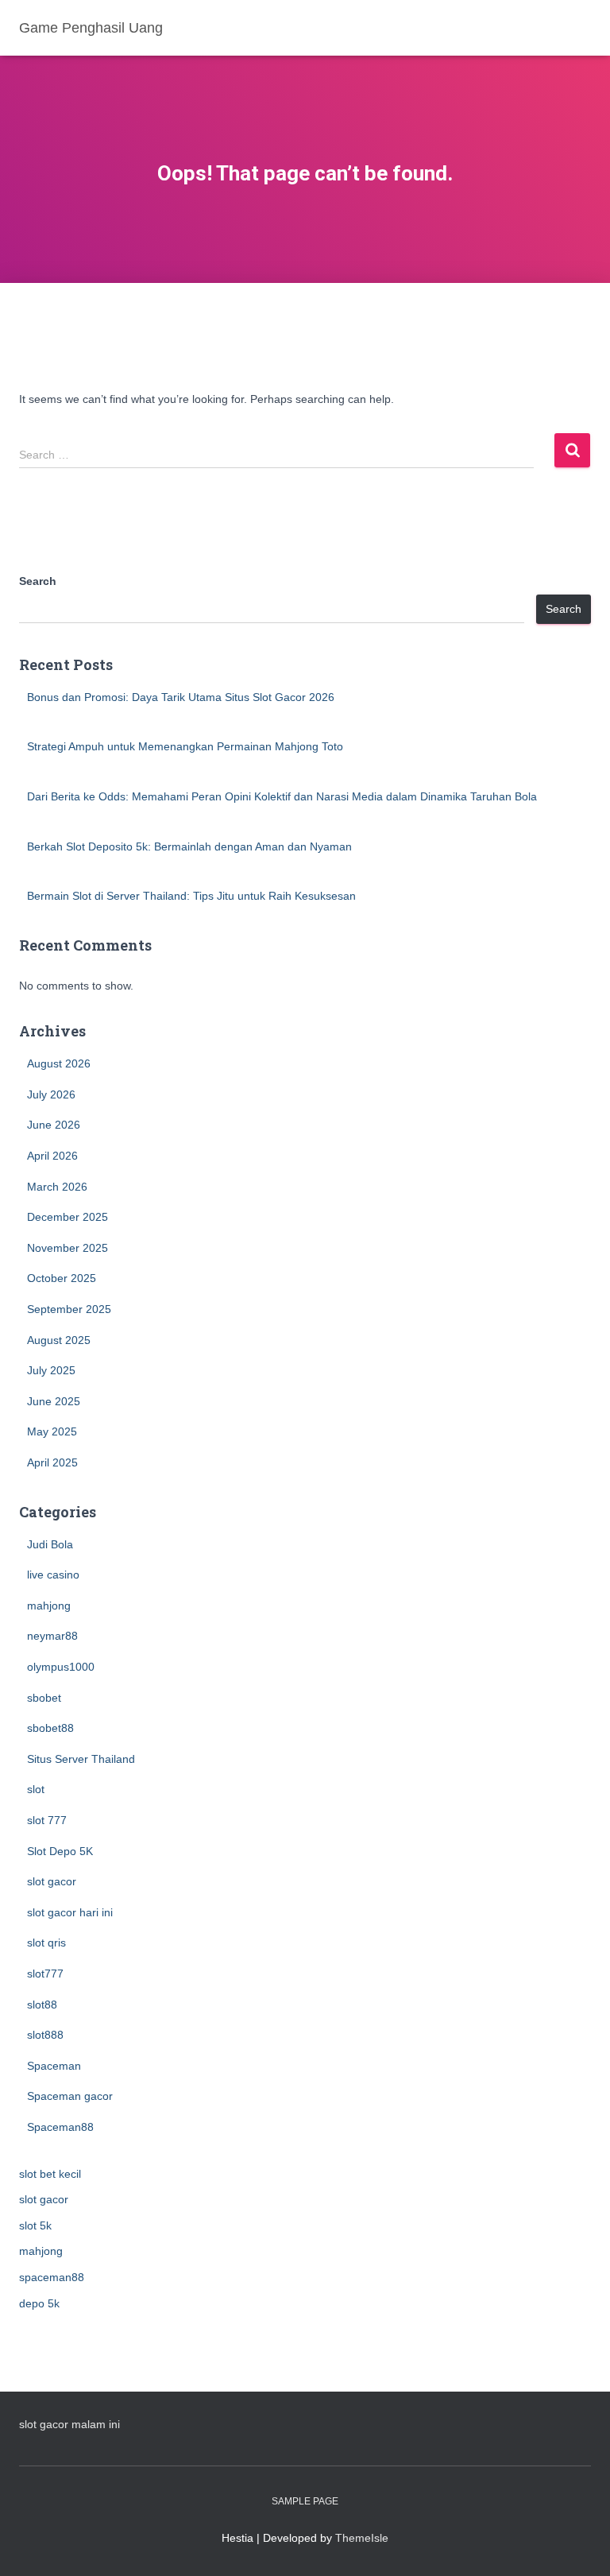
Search (38, 581)
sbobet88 (50, 1728)
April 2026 (52, 1156)
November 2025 (68, 1248)
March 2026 (57, 1187)
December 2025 (68, 1217)
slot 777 (47, 1820)
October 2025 (62, 1278)
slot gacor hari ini (70, 1912)
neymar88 (52, 1636)
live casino (53, 1575)
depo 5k (39, 2303)
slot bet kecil (50, 2174)
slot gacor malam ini (69, 2424)
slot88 (42, 2005)
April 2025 (52, 1462)
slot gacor (52, 1881)
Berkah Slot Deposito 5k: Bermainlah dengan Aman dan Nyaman (189, 846)
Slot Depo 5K (60, 1851)
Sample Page (305, 2501)
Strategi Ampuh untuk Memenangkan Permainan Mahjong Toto (185, 746)
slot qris (46, 1943)
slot (36, 1789)
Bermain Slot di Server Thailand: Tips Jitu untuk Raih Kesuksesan (191, 896)
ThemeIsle (362, 2538)
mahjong (49, 1606)
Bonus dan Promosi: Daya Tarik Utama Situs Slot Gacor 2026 (181, 697)
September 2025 (69, 1309)
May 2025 (52, 1431)
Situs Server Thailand (81, 1759)
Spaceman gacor (70, 2096)
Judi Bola (50, 1544)
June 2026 (54, 1125)
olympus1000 (61, 1667)
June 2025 (54, 1401)
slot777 (45, 1974)
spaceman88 (52, 2277)
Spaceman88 (60, 2127)
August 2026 (59, 1063)
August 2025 (59, 1340)
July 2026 (51, 1094)
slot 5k (35, 2225)
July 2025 (51, 1370)
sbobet (44, 1698)
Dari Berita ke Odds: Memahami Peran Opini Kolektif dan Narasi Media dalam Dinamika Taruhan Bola (282, 796)
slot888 (45, 2035)
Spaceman (54, 2066)
